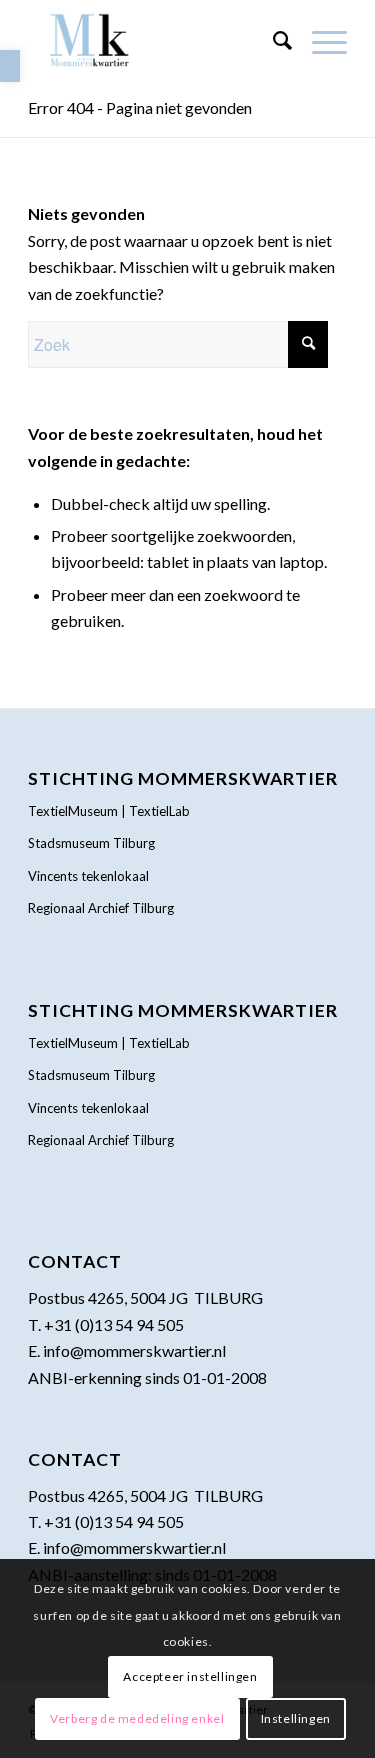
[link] (10, 66)
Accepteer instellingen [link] (190, 1676)
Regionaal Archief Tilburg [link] (101, 908)
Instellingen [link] (296, 1718)
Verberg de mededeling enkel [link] (137, 1718)
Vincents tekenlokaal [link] (88, 876)
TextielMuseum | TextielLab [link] (109, 811)
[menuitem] (272, 40)
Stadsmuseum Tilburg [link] (91, 843)
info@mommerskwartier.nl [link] (134, 1350)
